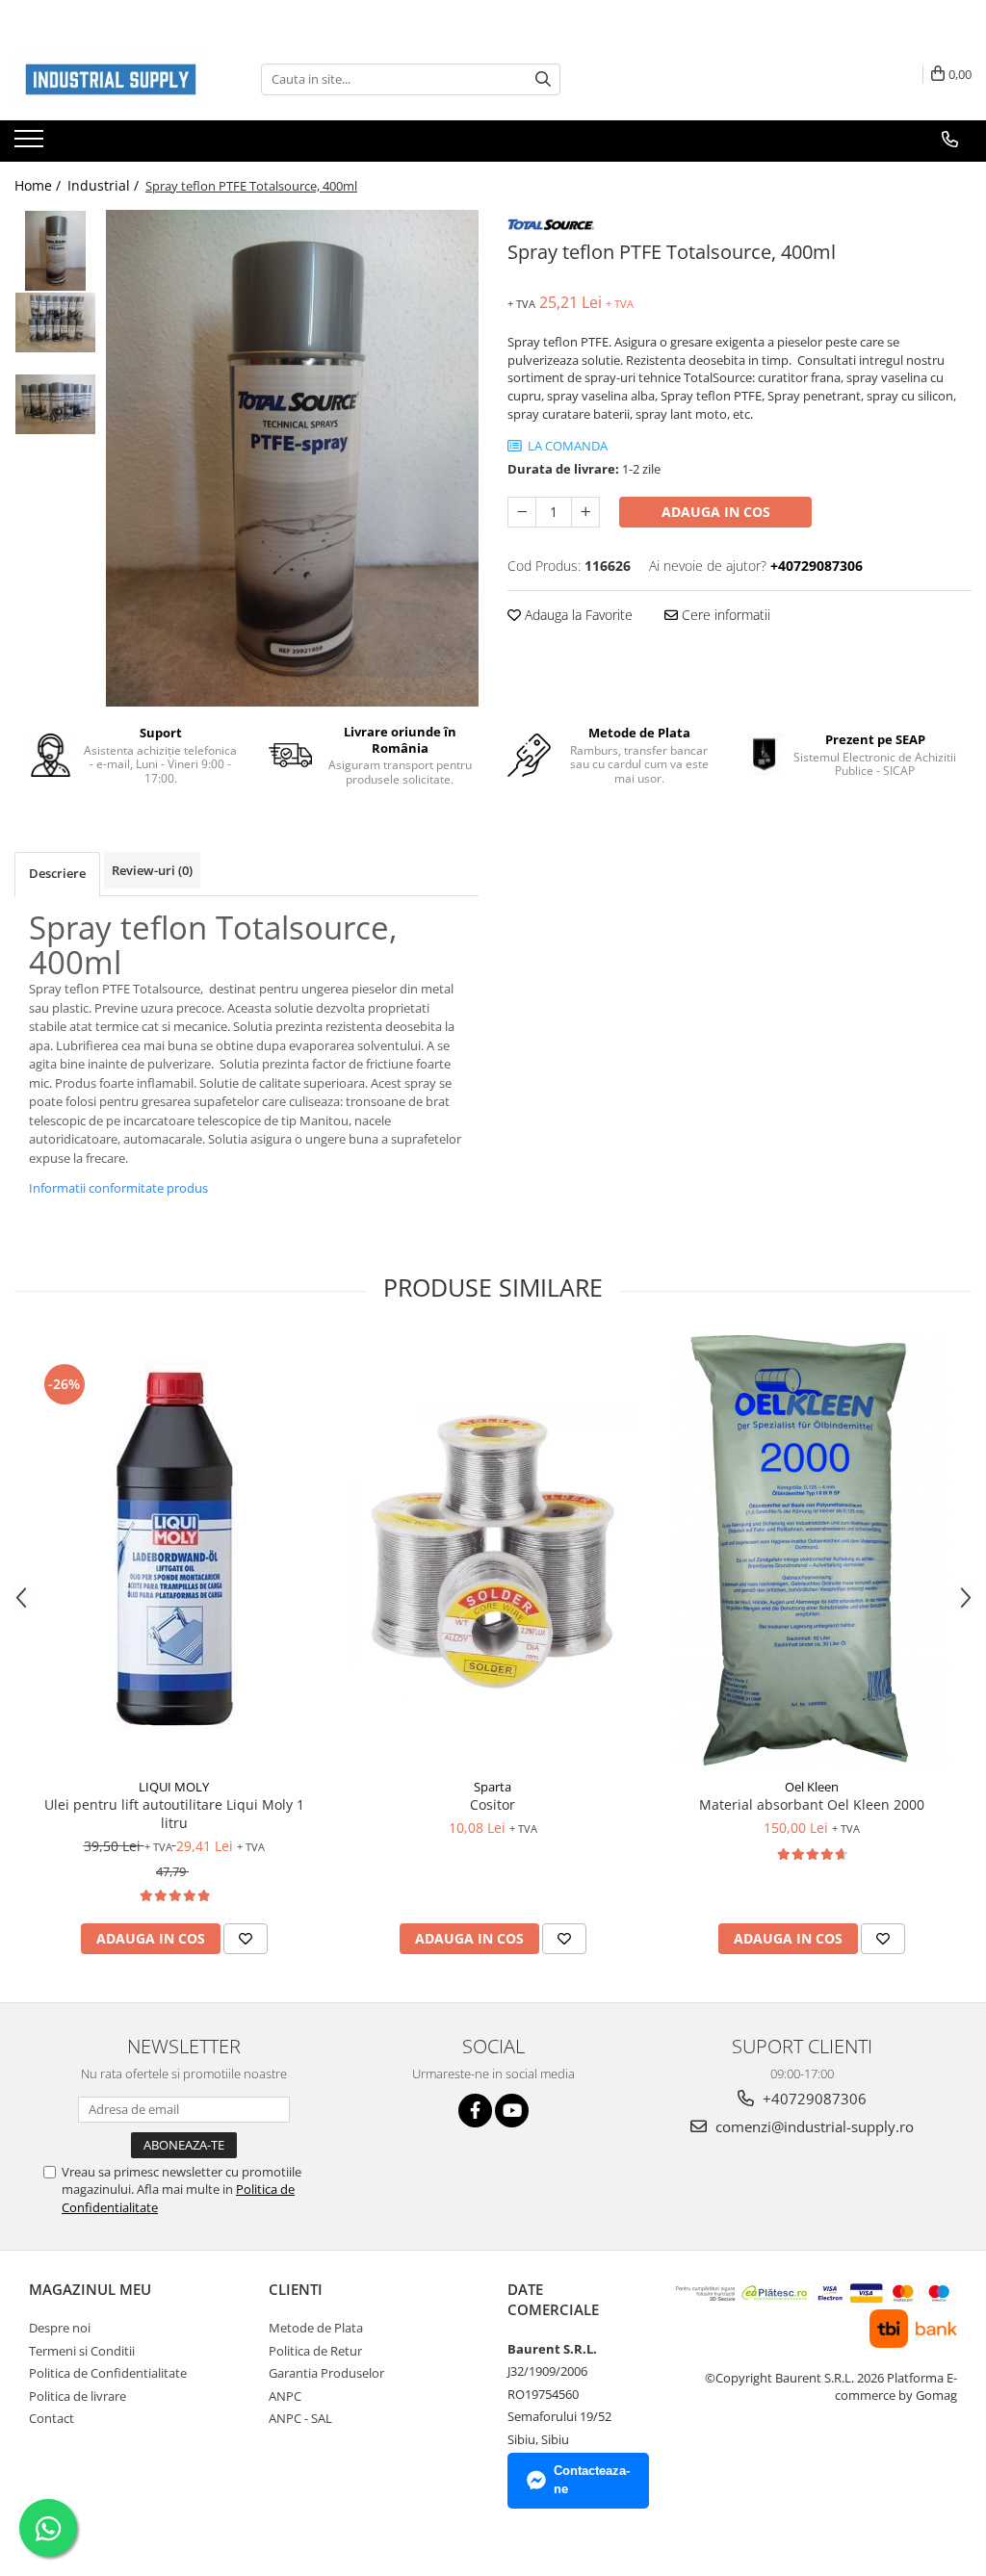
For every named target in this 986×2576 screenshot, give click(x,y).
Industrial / (105, 185)
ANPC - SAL (300, 2418)
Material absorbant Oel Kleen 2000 (812, 1804)
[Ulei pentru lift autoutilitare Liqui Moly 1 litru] (174, 1552)
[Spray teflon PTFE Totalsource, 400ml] (292, 458)
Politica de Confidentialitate (108, 2373)
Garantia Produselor (326, 2373)
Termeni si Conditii (82, 2351)
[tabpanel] (292, 458)
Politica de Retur (315, 2351)
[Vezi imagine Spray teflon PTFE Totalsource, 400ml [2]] (55, 404)
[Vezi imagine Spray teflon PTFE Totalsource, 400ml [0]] (55, 251)
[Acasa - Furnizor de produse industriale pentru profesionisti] (111, 79)
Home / (39, 185)
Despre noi (60, 2328)
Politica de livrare (78, 2396)
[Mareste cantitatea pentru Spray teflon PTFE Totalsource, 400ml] (585, 512)
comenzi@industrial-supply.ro (813, 2126)
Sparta (493, 1787)
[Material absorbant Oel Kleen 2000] (812, 1552)
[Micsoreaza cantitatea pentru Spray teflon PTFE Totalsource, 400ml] (522, 512)
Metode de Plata (316, 2328)
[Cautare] (543, 79)
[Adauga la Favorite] (246, 1939)
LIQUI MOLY (174, 1787)
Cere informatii (724, 615)
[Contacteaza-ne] (950, 140)
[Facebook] (475, 2111)
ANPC (285, 2396)
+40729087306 (813, 2099)
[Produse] (31, 144)
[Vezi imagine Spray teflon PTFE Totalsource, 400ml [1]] (55, 322)
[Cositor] (493, 1552)
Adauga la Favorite (577, 615)
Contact (52, 2418)
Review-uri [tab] (152, 870)
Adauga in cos (716, 512)
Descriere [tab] (57, 873)
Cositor (493, 1804)
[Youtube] (512, 2111)
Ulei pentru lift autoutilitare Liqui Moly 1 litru (174, 1814)
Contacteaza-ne (592, 2480)
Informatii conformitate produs (118, 1188)
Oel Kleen (812, 1787)
